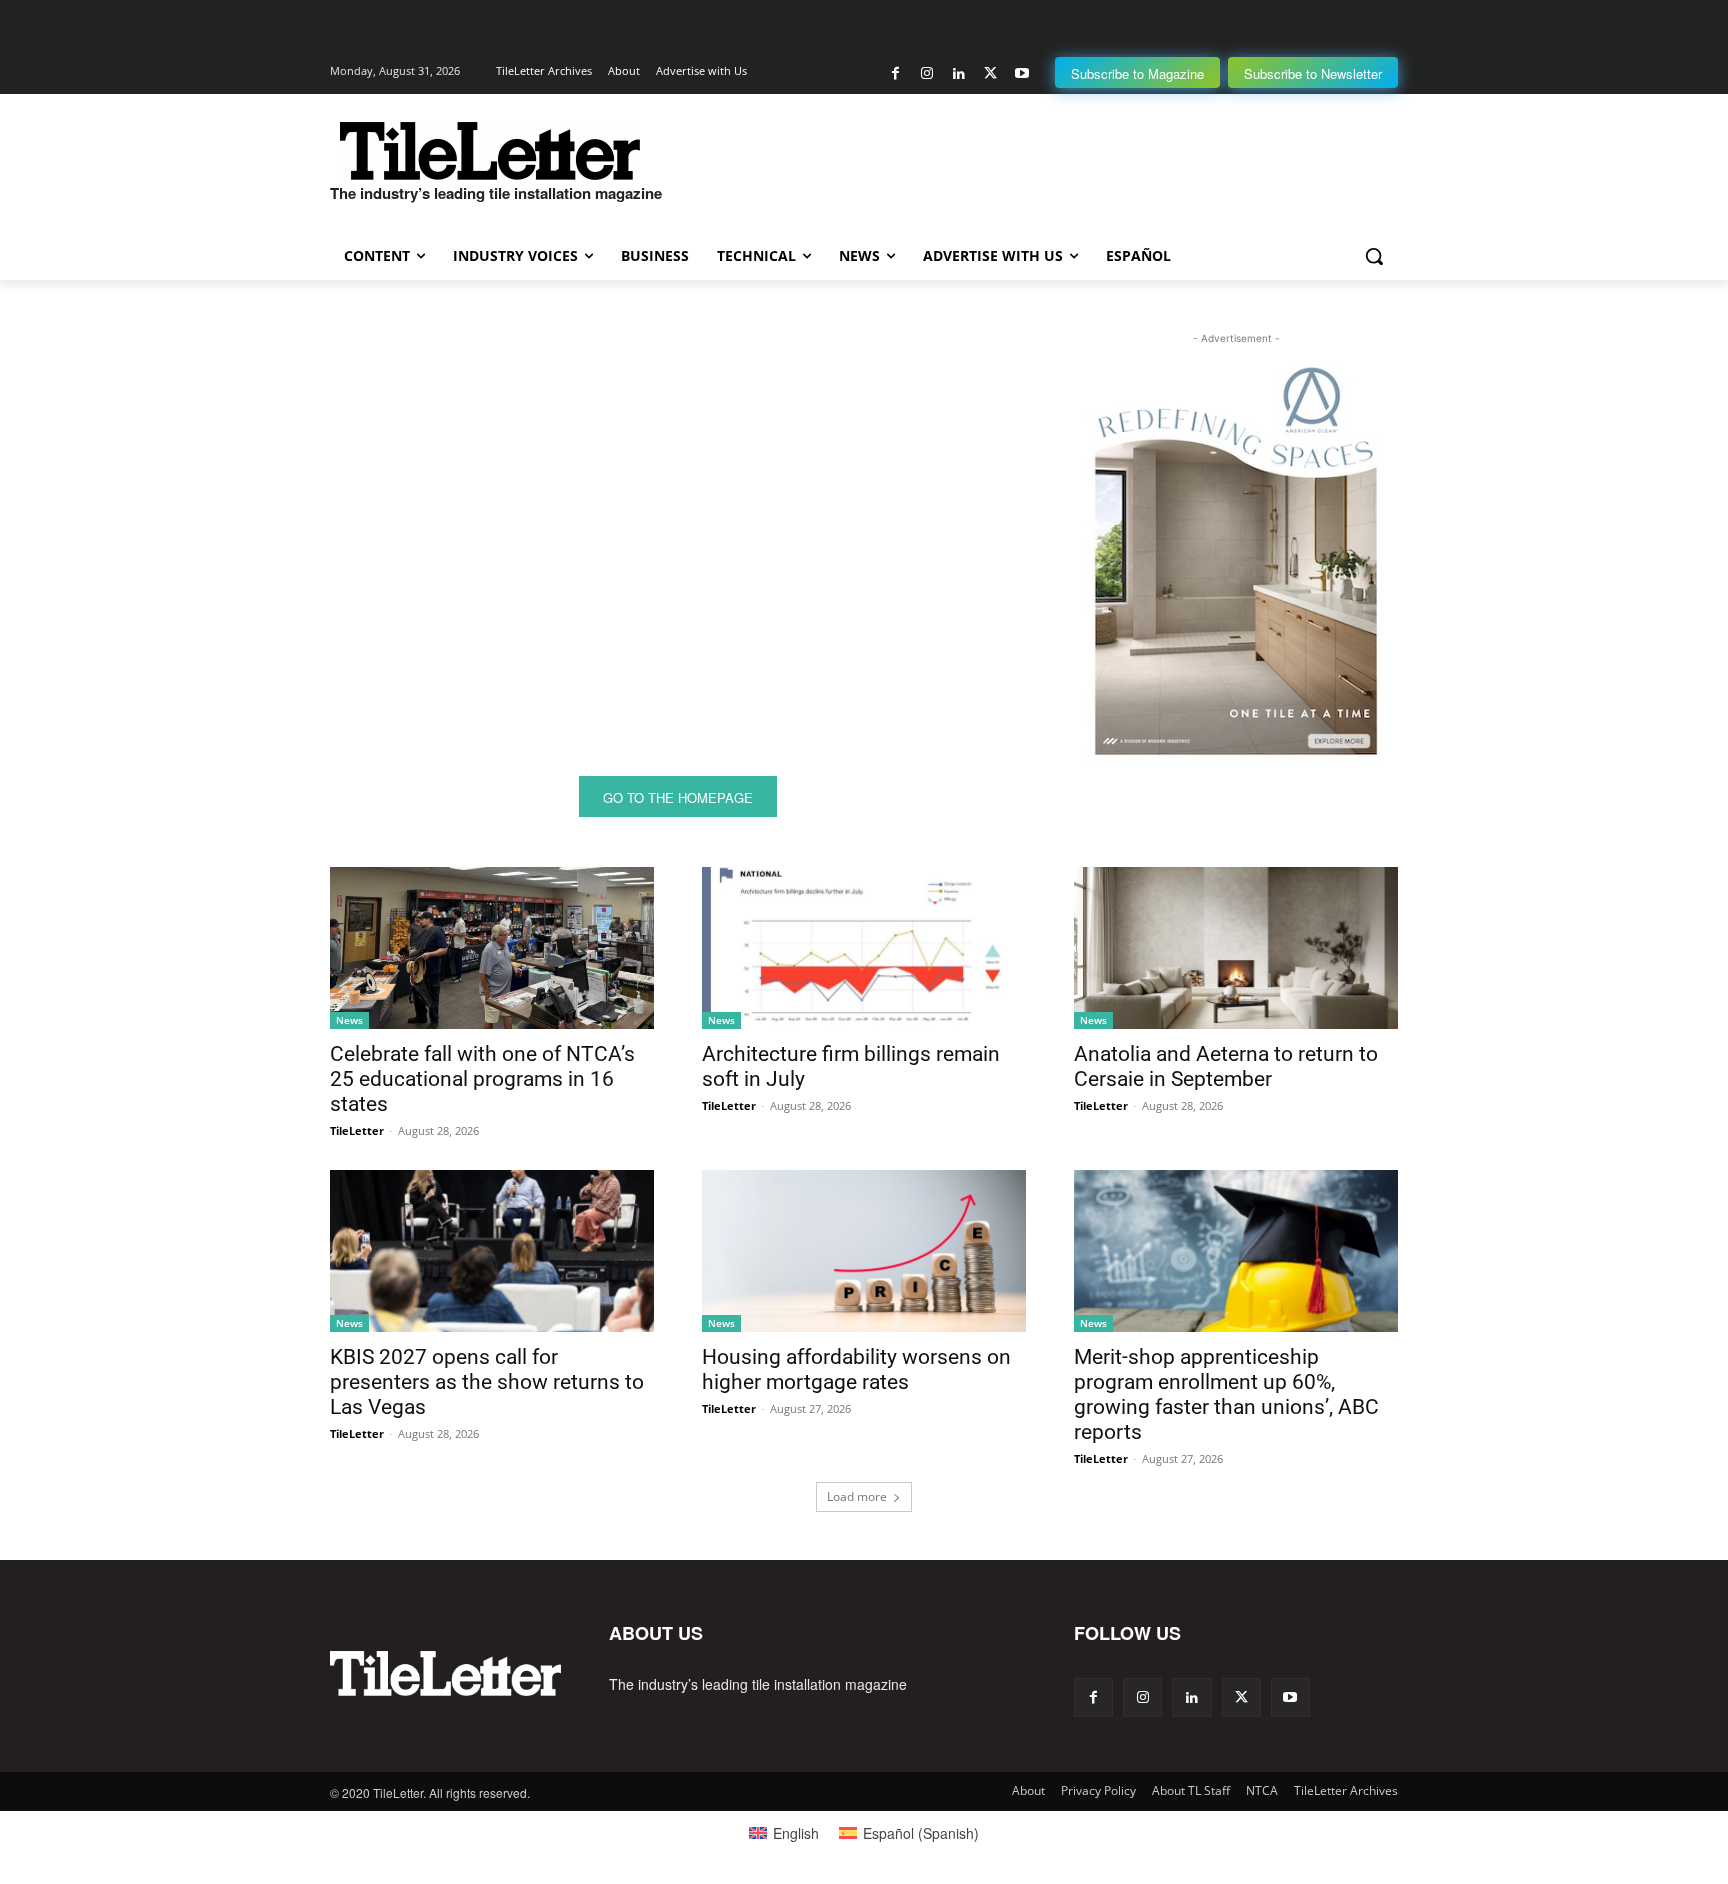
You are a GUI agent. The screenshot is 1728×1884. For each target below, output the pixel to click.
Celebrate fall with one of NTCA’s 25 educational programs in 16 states (482, 1079)
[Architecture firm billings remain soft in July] (864, 948)
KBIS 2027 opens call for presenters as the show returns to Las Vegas (487, 1382)
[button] (1374, 256)
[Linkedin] (958, 73)
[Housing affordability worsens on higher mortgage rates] (864, 1251)
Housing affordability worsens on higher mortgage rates (856, 1369)
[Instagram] (927, 73)
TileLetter (357, 1130)
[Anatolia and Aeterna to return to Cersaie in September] (1236, 948)
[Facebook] (895, 73)
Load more (857, 1496)
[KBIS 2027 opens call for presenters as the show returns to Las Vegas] (492, 1251)
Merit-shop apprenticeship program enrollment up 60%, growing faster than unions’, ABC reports (1226, 1394)
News (349, 1020)
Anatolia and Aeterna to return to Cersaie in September (1226, 1066)
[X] (990, 73)
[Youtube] (1021, 73)
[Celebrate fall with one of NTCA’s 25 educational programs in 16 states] (492, 948)
